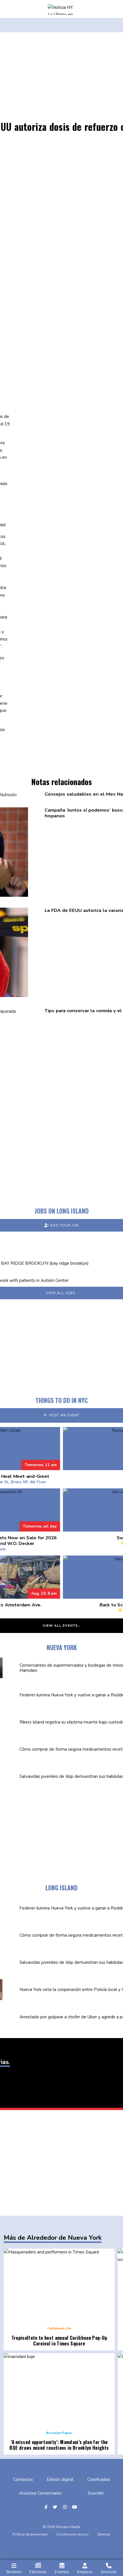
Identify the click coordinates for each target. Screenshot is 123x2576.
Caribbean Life (59, 2328)
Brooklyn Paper (59, 2433)
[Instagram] (66, 2507)
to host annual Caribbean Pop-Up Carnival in (59, 2340)
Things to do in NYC (62, 1400)
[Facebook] (47, 2507)
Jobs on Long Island (62, 1211)
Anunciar (109, 2572)
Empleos (85, 2572)
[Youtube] (75, 2507)
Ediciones (38, 2572)
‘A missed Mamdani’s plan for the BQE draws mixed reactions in (59, 2445)
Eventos (62, 2572)
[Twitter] (56, 2507)
